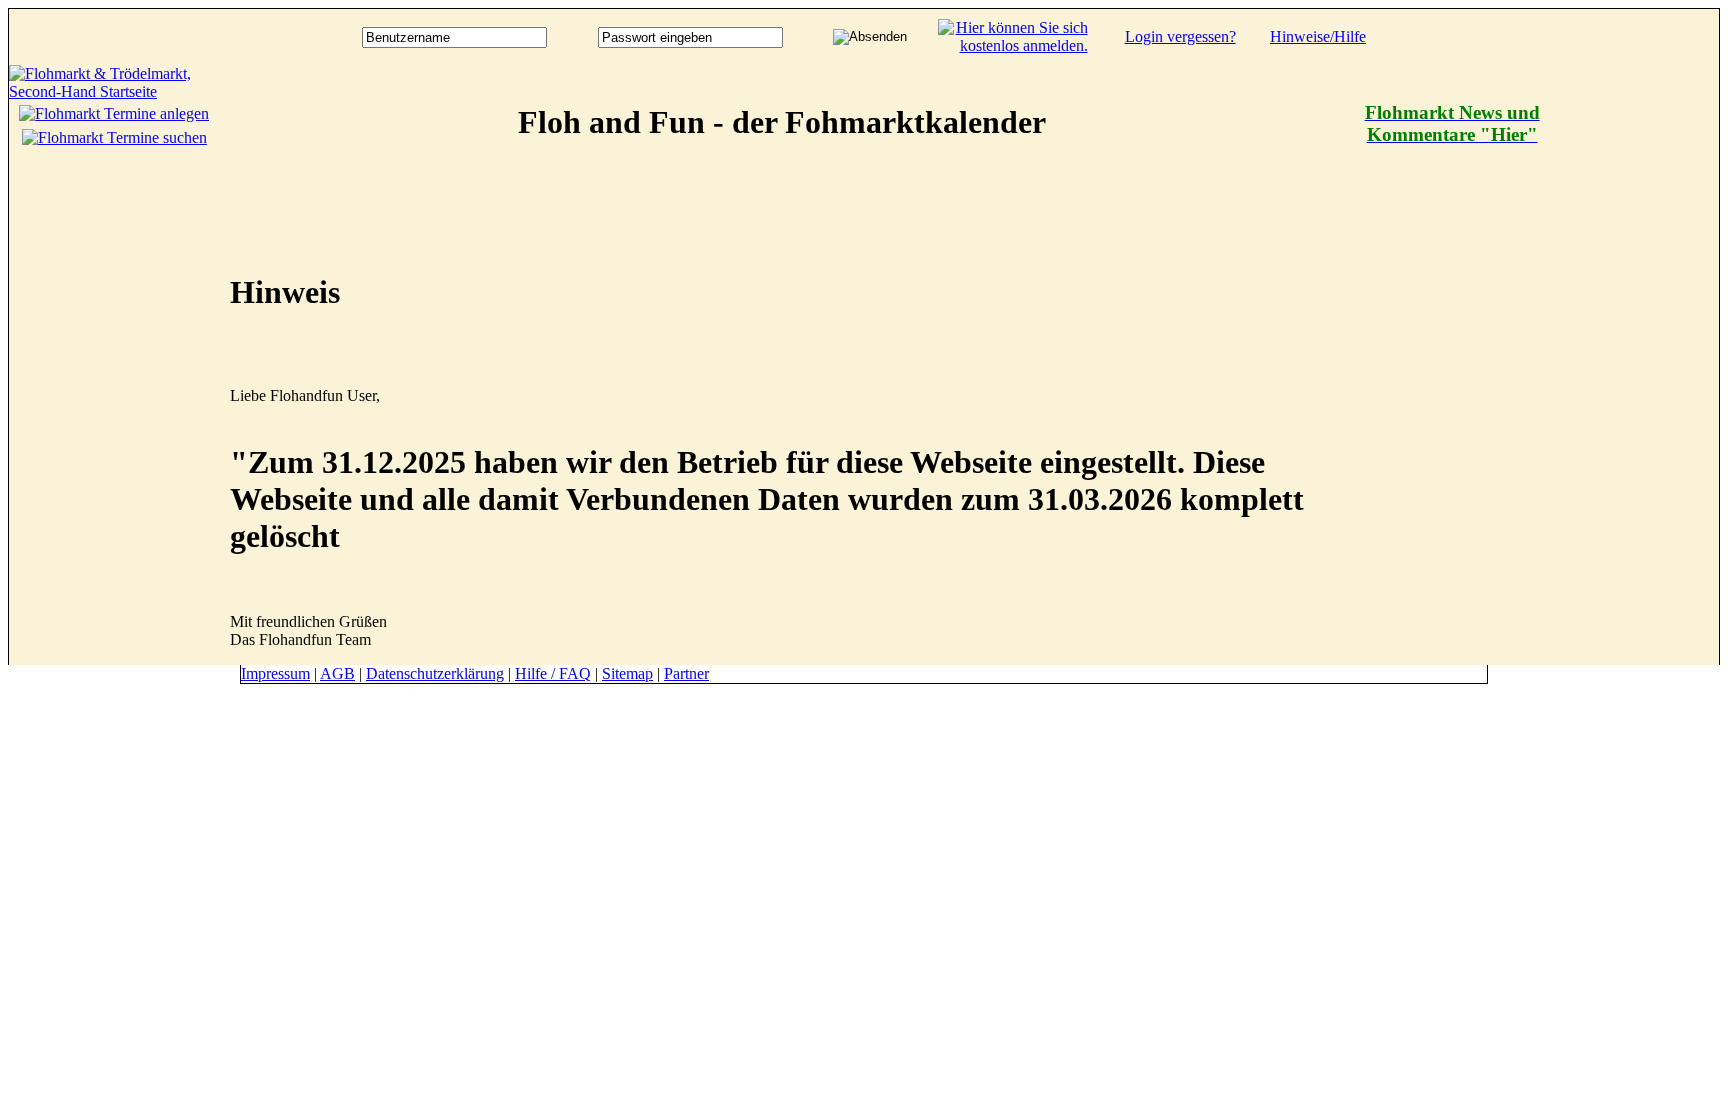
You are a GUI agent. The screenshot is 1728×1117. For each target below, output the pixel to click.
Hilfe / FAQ (553, 673)
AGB (337, 673)
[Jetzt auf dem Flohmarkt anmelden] (1013, 45)
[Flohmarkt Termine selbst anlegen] (114, 113)
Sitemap (627, 673)
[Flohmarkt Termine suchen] (114, 137)
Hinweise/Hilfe (1318, 36)
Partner (686, 673)
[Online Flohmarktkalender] (114, 91)
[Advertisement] (1639, 365)
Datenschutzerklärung (435, 673)
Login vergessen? (1180, 36)
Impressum (275, 673)
